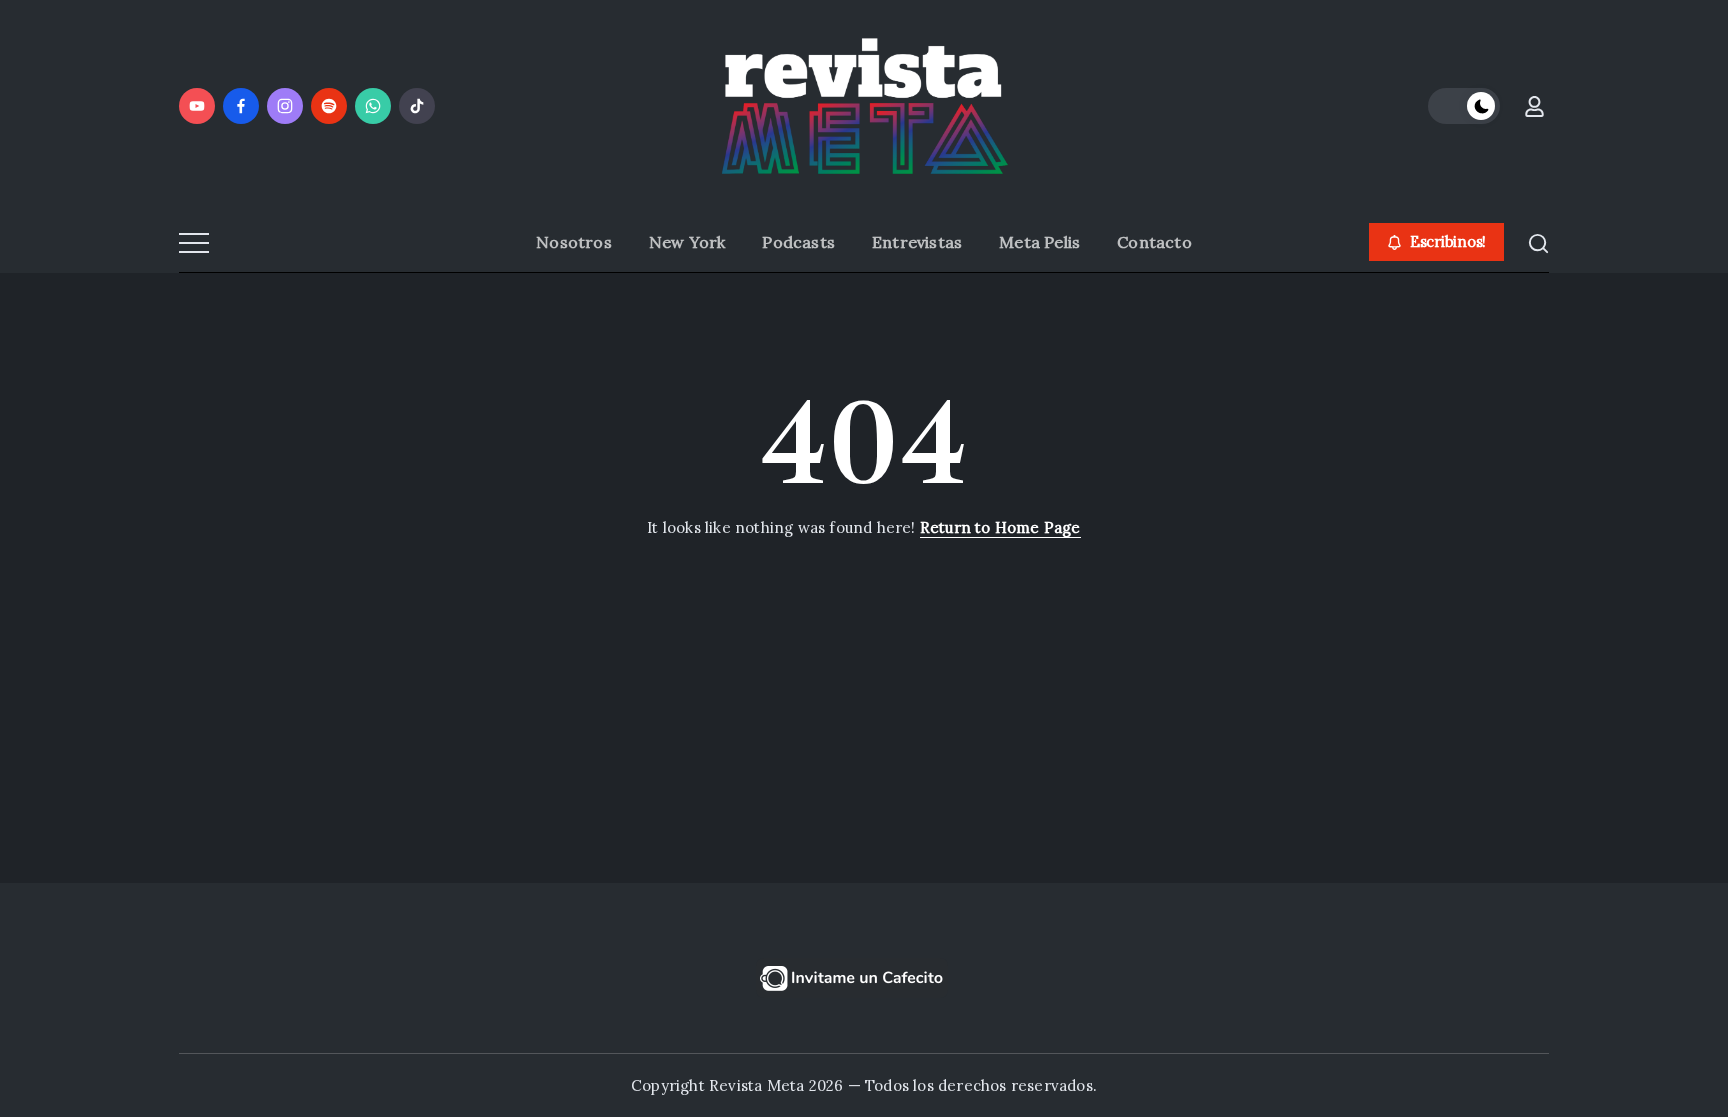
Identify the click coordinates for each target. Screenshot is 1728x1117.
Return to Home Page (1000, 527)
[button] (1464, 106)
